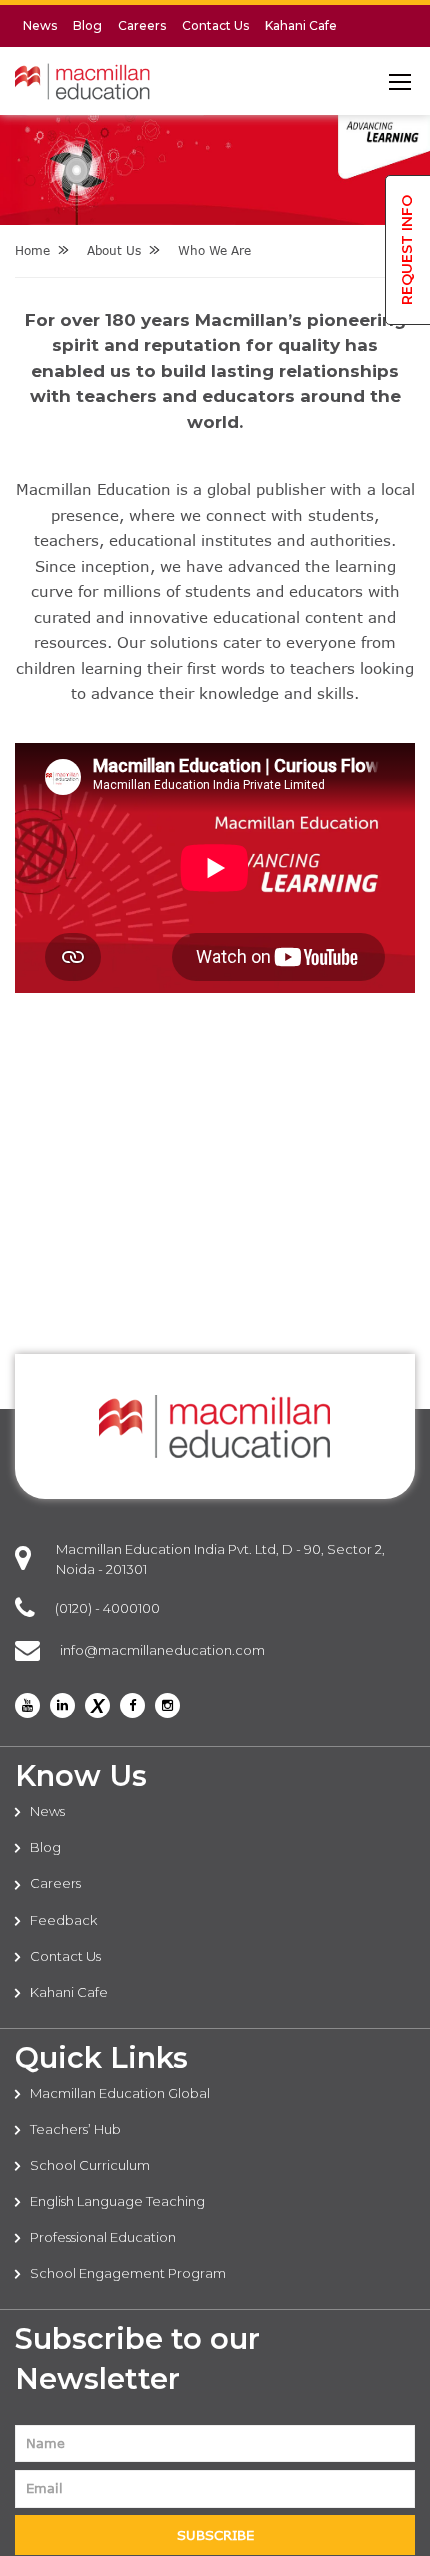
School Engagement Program (128, 2273)
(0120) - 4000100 (107, 1608)
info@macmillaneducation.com (162, 1650)
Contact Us (215, 25)
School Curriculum (90, 2165)
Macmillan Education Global (120, 2093)
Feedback (63, 1920)
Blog (87, 25)
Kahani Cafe (301, 25)
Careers (142, 25)
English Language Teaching (117, 2201)
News (40, 25)
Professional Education (103, 2237)
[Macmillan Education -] (82, 87)
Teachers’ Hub (75, 2129)
